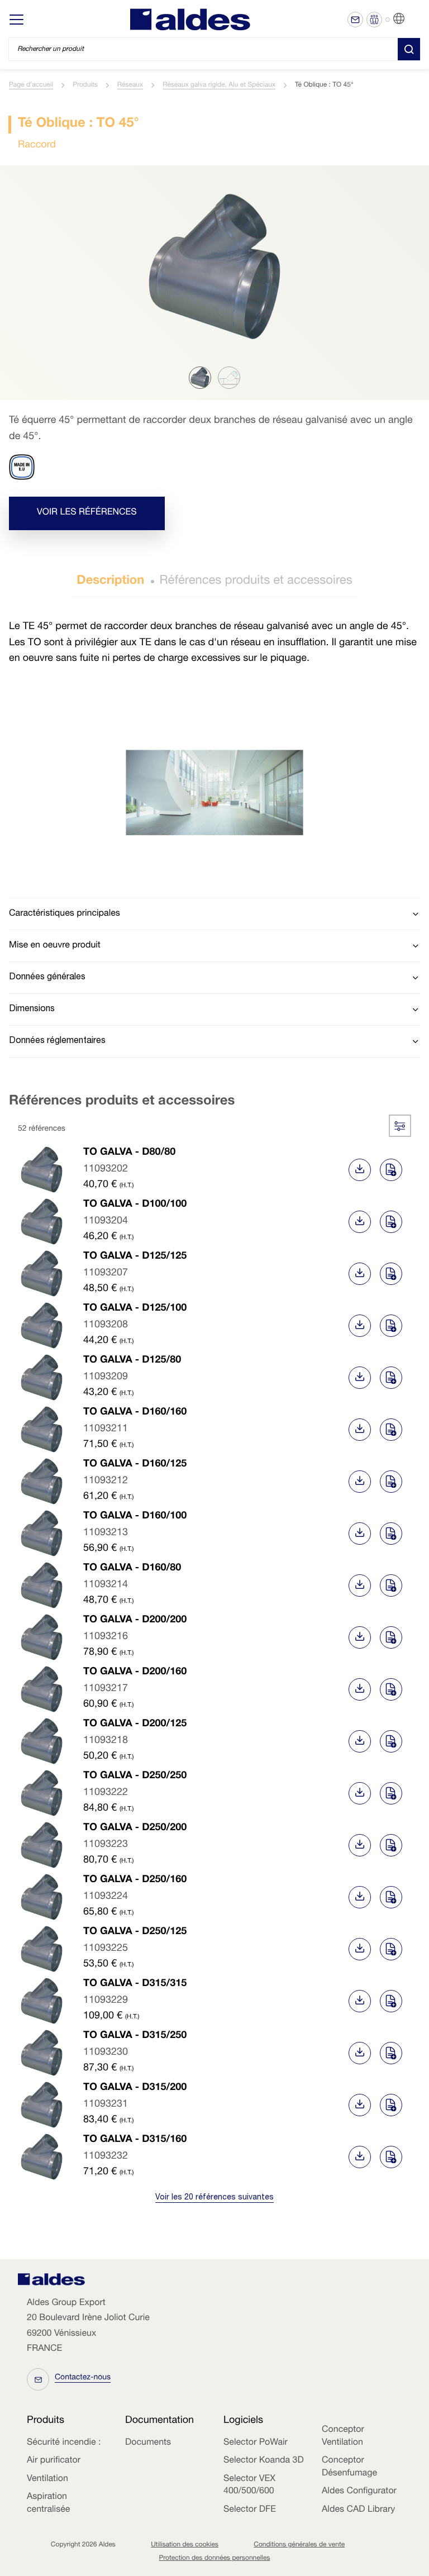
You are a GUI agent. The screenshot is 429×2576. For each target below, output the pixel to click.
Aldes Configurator (359, 2492)
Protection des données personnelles (215, 2559)
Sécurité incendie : (64, 2443)
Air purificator (54, 2461)
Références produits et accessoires (256, 582)
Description (110, 582)
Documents (148, 2443)
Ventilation (47, 2479)
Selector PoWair (256, 2443)
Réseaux (130, 85)
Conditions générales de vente (299, 2545)
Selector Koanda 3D (264, 2461)
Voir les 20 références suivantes (214, 2198)
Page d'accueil (31, 85)
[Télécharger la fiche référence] (360, 1170)
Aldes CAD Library (358, 2510)
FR (413, 19)
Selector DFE (250, 2510)
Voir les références (87, 513)
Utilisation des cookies (185, 2545)
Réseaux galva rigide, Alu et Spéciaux (219, 85)
